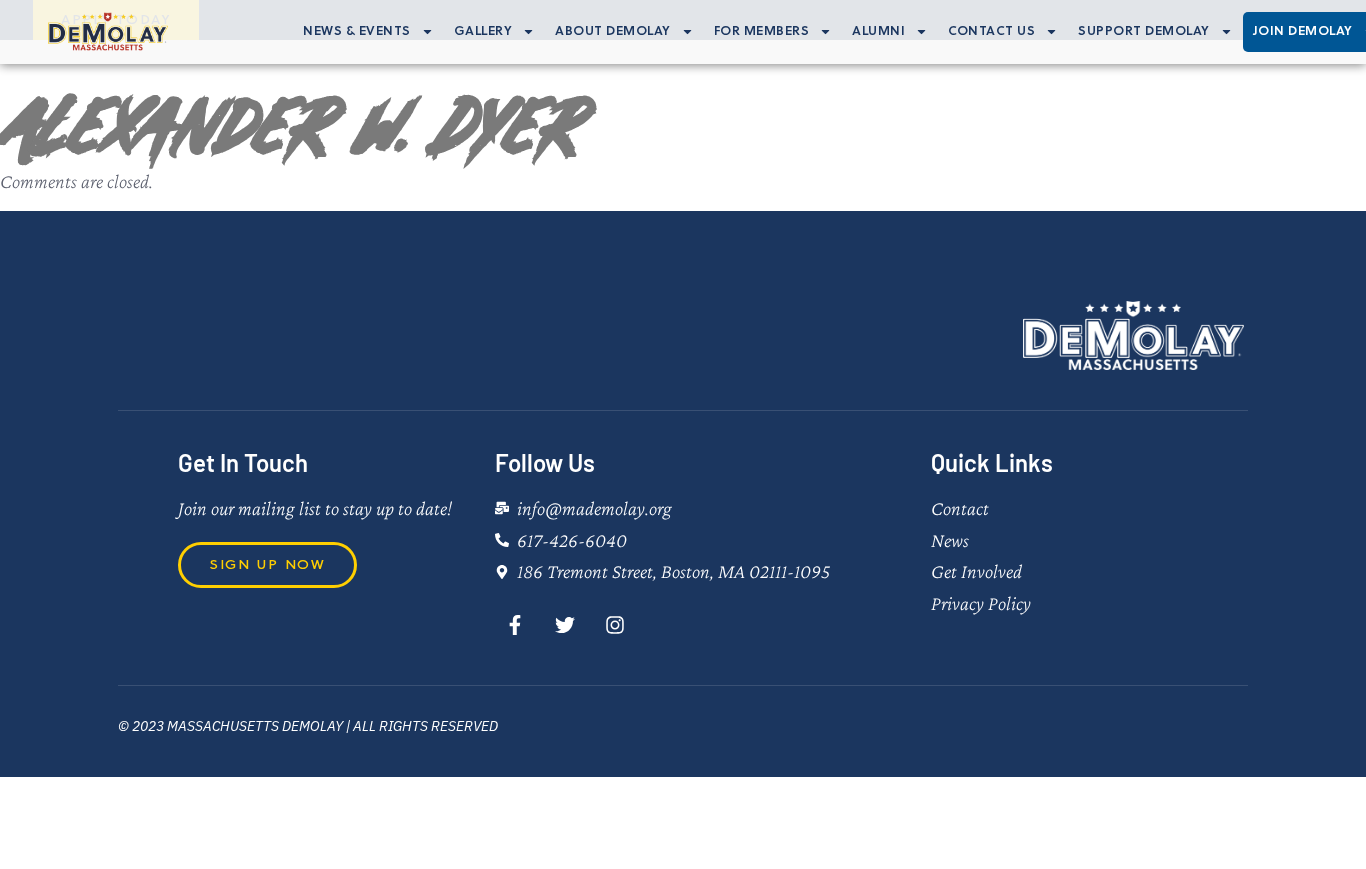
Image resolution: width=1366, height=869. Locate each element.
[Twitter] (565, 625)
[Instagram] (615, 625)
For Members (762, 31)
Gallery (483, 31)
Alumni (878, 31)
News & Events (357, 31)
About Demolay (613, 31)
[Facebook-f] (515, 625)
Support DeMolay (1144, 31)
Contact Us (991, 31)
